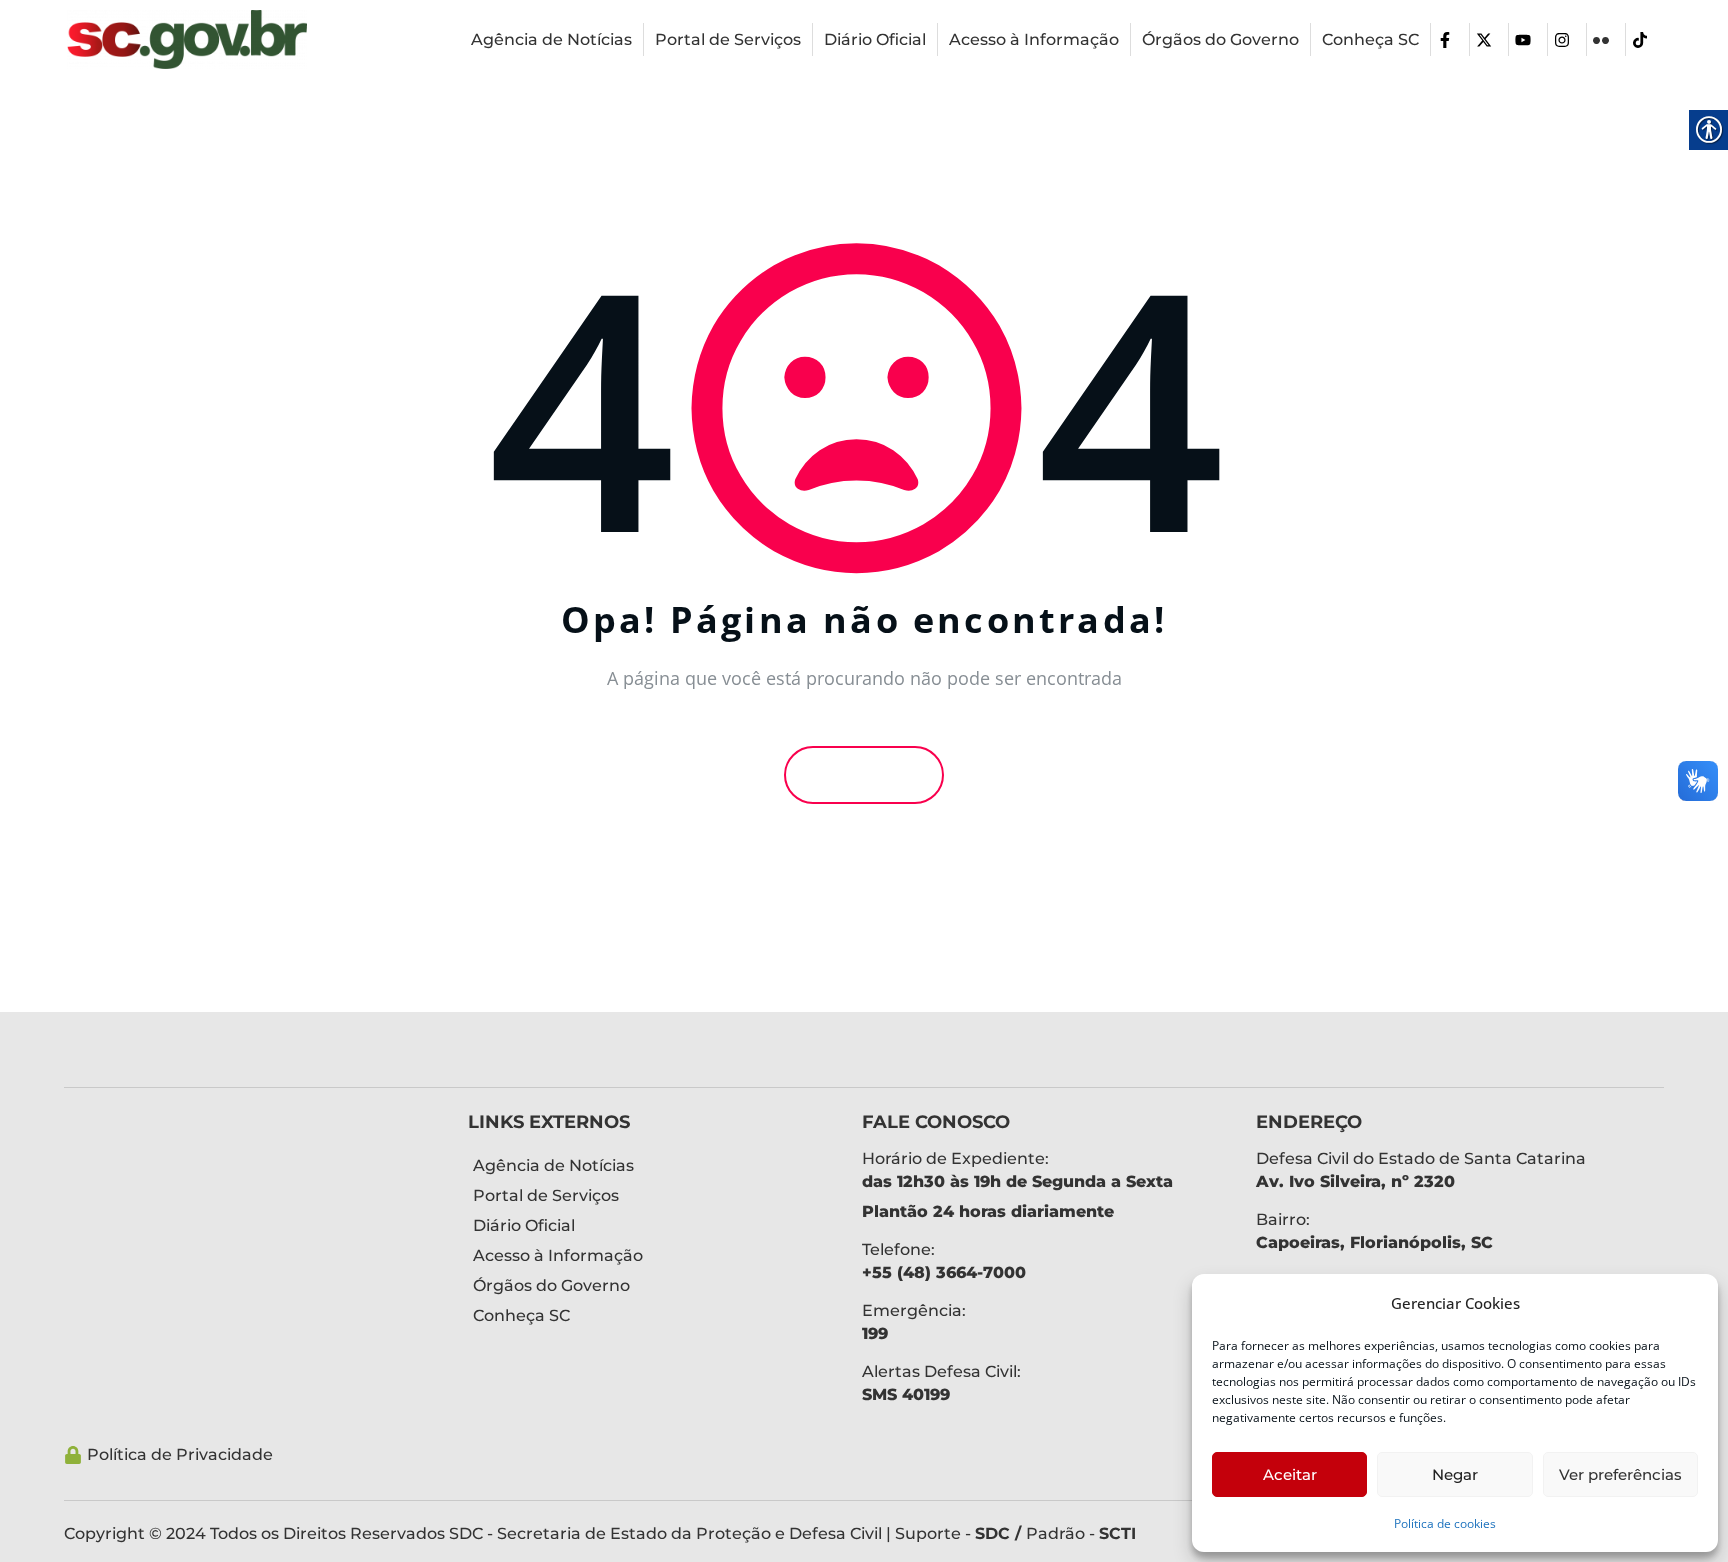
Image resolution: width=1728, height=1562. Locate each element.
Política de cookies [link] (1445, 1523)
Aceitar (1290, 1474)
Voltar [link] (870, 775)
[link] (187, 39)
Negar (1455, 1474)
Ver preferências (1620, 1474)
